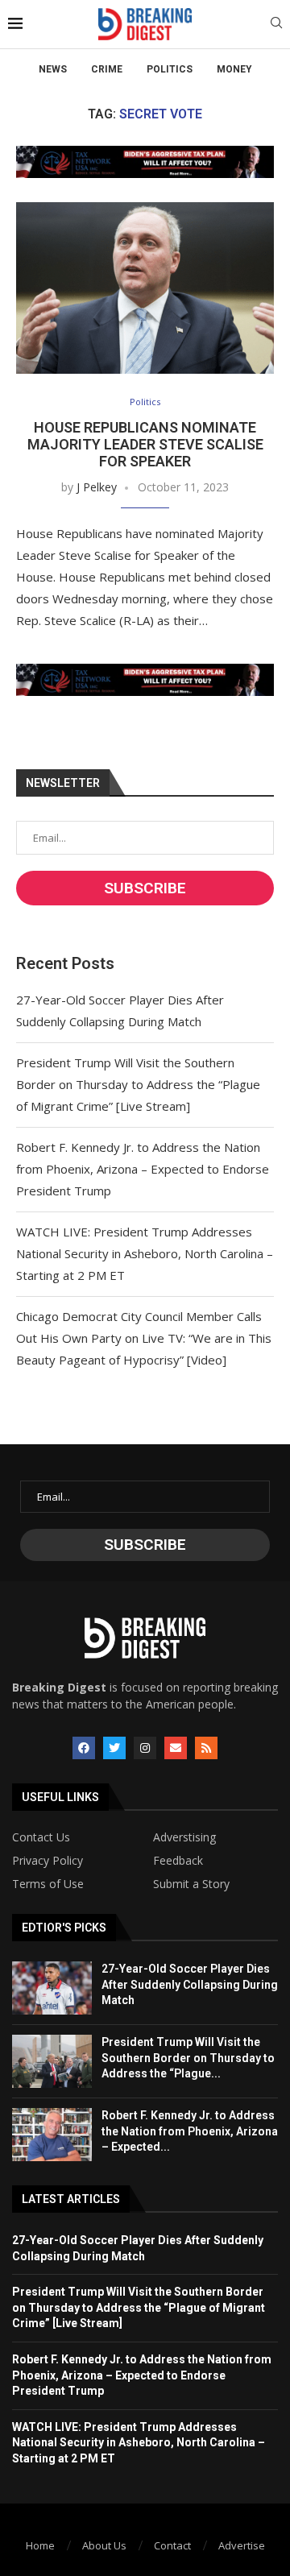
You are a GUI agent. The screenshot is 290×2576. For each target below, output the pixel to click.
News (53, 69)
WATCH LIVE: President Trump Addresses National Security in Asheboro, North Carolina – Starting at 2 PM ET (145, 1253)
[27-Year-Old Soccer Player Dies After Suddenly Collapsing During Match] (52, 1988)
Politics (170, 69)
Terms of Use (48, 1884)
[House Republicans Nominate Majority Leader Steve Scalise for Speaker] (145, 288)
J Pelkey (97, 487)
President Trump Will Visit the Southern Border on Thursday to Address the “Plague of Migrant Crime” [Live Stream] (138, 1084)
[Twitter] (114, 1748)
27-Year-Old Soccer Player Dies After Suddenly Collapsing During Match (190, 1984)
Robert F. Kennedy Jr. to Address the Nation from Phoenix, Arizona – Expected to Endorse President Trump (143, 1169)
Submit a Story (191, 1884)
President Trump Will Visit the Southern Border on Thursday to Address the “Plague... (188, 2058)
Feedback (178, 1861)
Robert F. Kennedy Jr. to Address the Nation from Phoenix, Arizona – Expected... (190, 2131)
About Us (104, 2545)
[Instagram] (145, 1748)
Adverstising (184, 1837)
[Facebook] (84, 1748)
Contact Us (41, 1837)
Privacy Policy (48, 1861)
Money (234, 69)
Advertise (242, 2545)
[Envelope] (176, 1748)
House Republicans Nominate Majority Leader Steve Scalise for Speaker (145, 444)
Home (40, 2545)
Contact (172, 2545)
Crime (107, 69)
